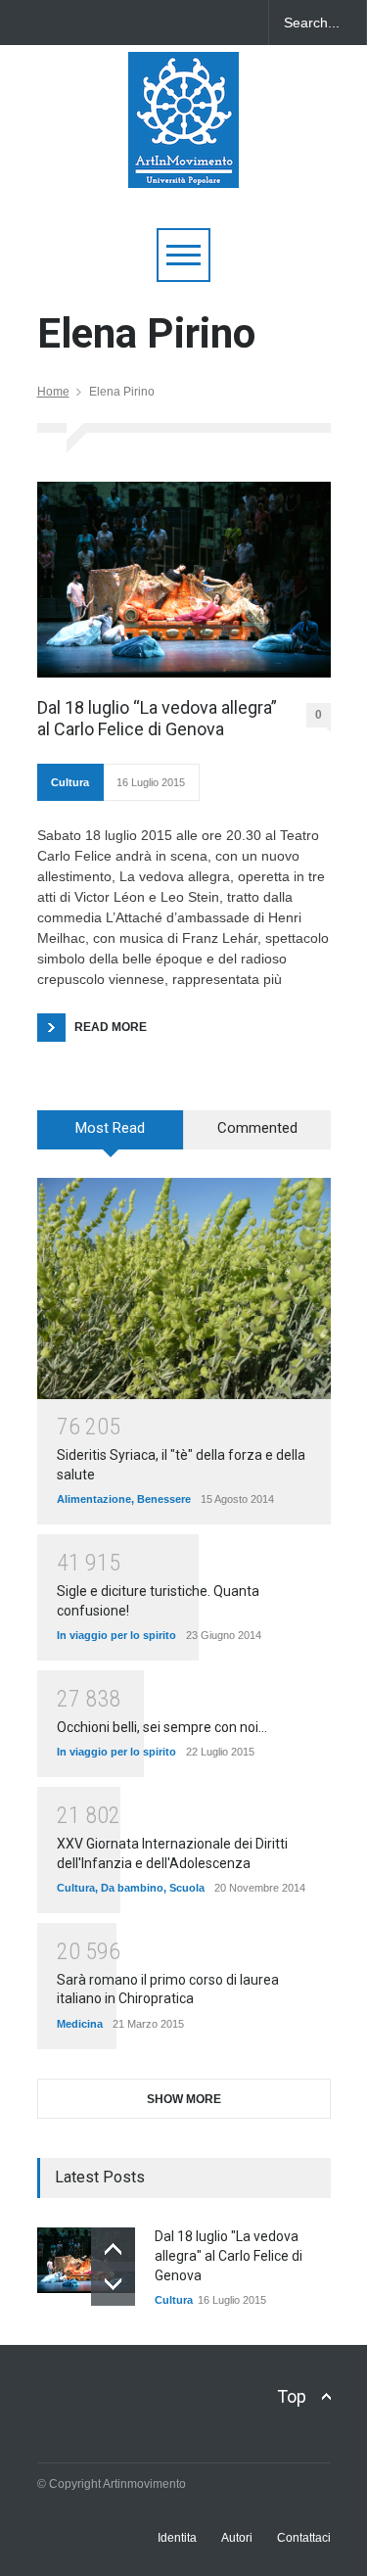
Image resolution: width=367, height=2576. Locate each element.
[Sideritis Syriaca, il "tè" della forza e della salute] (184, 1288)
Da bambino (132, 1888)
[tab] (111, 1137)
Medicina (80, 2024)
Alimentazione (94, 1499)
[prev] (113, 2249)
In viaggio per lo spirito (116, 1635)
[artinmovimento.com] (183, 164)
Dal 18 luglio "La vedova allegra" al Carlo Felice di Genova (229, 2255)
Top (292, 2396)
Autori (237, 2538)
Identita (177, 2538)
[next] (113, 2284)
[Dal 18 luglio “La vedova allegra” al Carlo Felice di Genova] (184, 580)
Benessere (164, 1499)
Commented (257, 1128)
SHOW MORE (184, 2099)
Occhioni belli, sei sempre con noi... (162, 1727)
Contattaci (304, 2538)
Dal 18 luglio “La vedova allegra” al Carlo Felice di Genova (157, 718)
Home (53, 392)
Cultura (70, 782)
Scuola (187, 1888)
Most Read (110, 1128)
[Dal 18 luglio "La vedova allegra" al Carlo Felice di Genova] (86, 2260)
